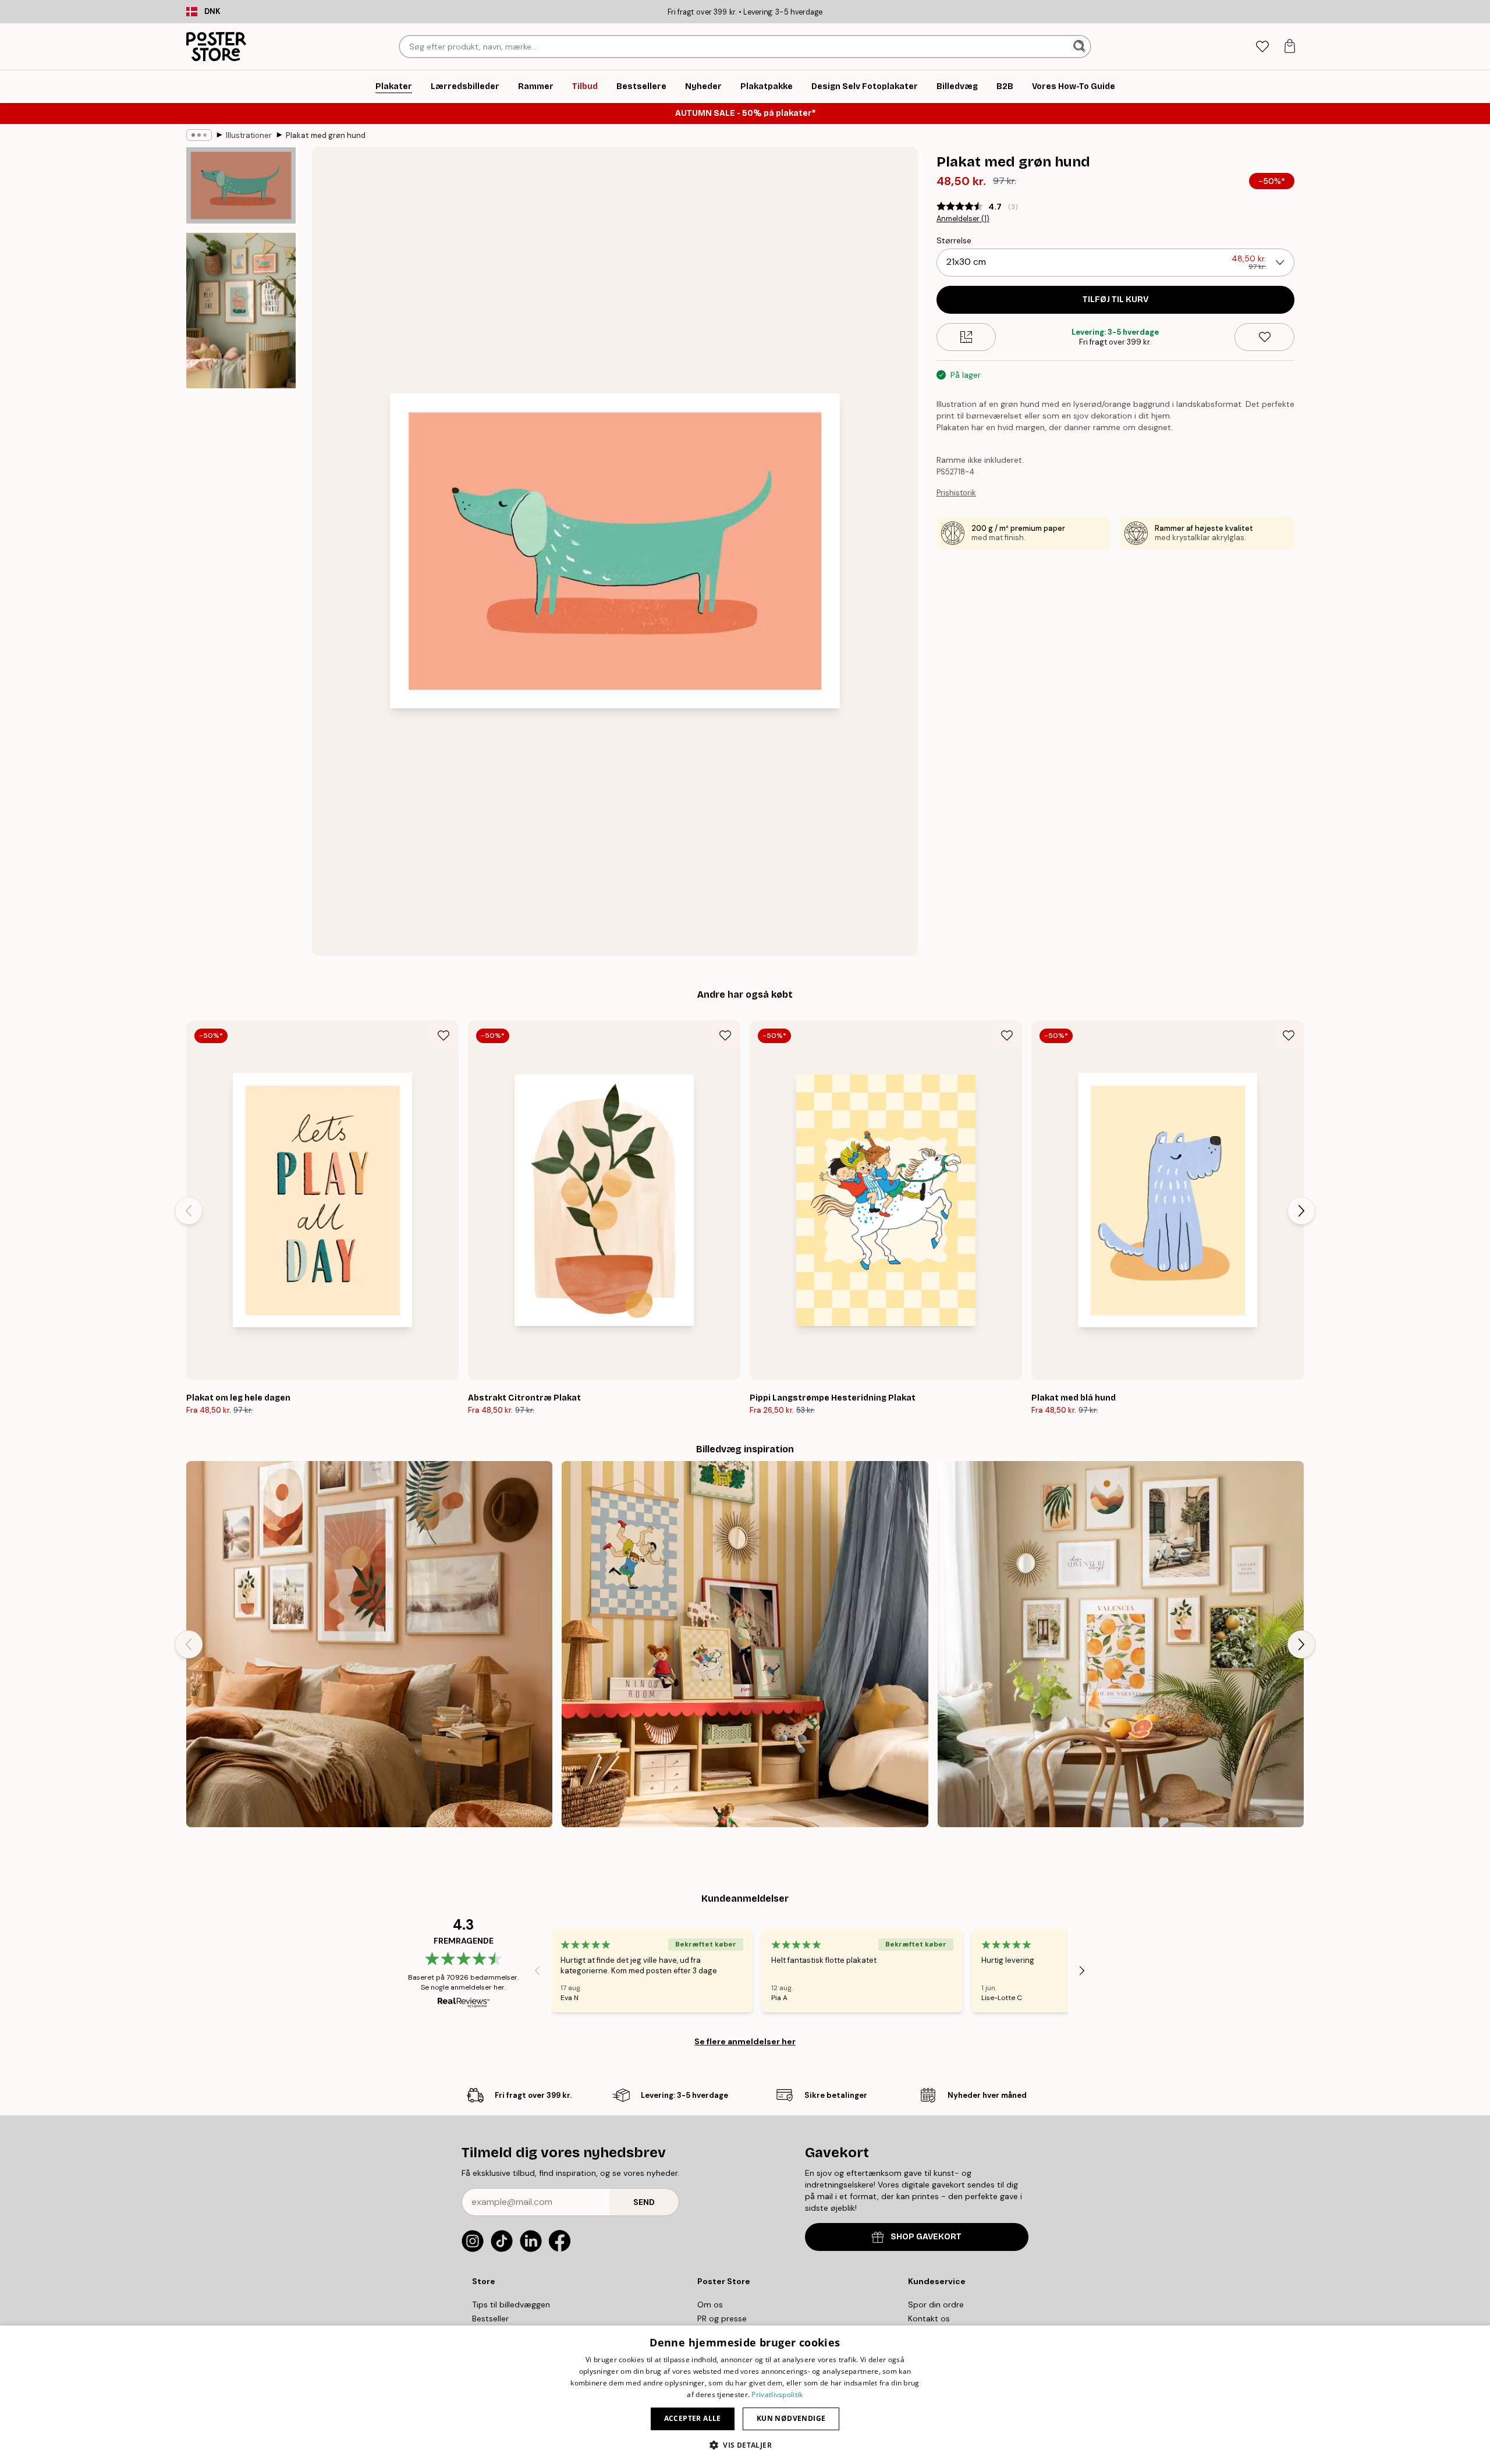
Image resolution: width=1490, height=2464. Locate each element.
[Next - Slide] (1301, 1211)
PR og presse (722, 2318)
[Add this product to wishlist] (1264, 337)
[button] (745, 2444)
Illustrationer (249, 135)
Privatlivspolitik (777, 2394)
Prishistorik (956, 493)
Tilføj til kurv (1115, 299)
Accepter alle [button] (693, 2418)
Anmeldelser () (963, 219)
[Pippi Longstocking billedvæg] (745, 1644)
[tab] (1262, 47)
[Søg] (1081, 47)
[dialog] (745, 2395)
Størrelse (954, 240)
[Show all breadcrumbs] (199, 135)
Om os (710, 2305)
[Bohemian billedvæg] (369, 1644)
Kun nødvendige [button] (791, 2418)
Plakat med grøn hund (326, 135)
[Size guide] (966, 337)
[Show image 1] (241, 186)
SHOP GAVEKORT (926, 2237)
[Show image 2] (241, 310)
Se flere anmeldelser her (745, 2041)
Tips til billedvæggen (511, 2305)
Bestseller (490, 2318)
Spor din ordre (936, 2305)
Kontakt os (929, 2318)
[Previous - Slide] (189, 1211)
